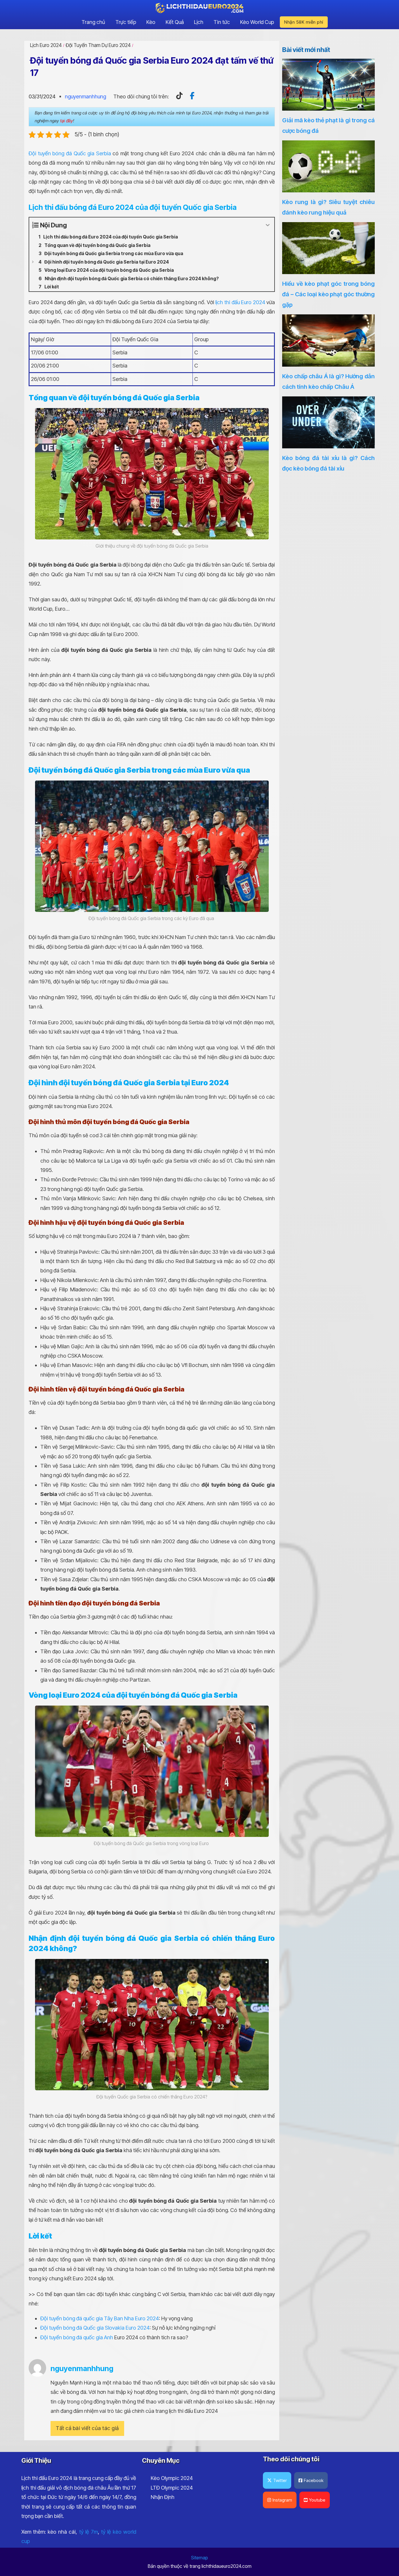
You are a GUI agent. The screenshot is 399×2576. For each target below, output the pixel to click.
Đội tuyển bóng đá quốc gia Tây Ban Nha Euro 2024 (100, 2318)
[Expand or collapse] (268, 225)
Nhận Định (163, 2497)
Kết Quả (175, 22)
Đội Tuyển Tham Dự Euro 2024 (98, 45)
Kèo (151, 22)
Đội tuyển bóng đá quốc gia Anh (77, 2337)
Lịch (199, 22)
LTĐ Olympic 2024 (172, 2488)
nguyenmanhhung (85, 96)
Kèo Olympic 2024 (172, 2478)
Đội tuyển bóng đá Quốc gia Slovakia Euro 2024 (95, 2328)
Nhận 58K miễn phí (304, 22)
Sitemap (199, 2558)
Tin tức (222, 22)
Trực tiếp (126, 22)
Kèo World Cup (257, 22)
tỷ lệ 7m (89, 2532)
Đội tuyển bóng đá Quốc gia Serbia (70, 153)
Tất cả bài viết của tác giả (87, 2428)
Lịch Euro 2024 (46, 45)
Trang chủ (93, 22)
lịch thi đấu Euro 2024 (240, 302)
